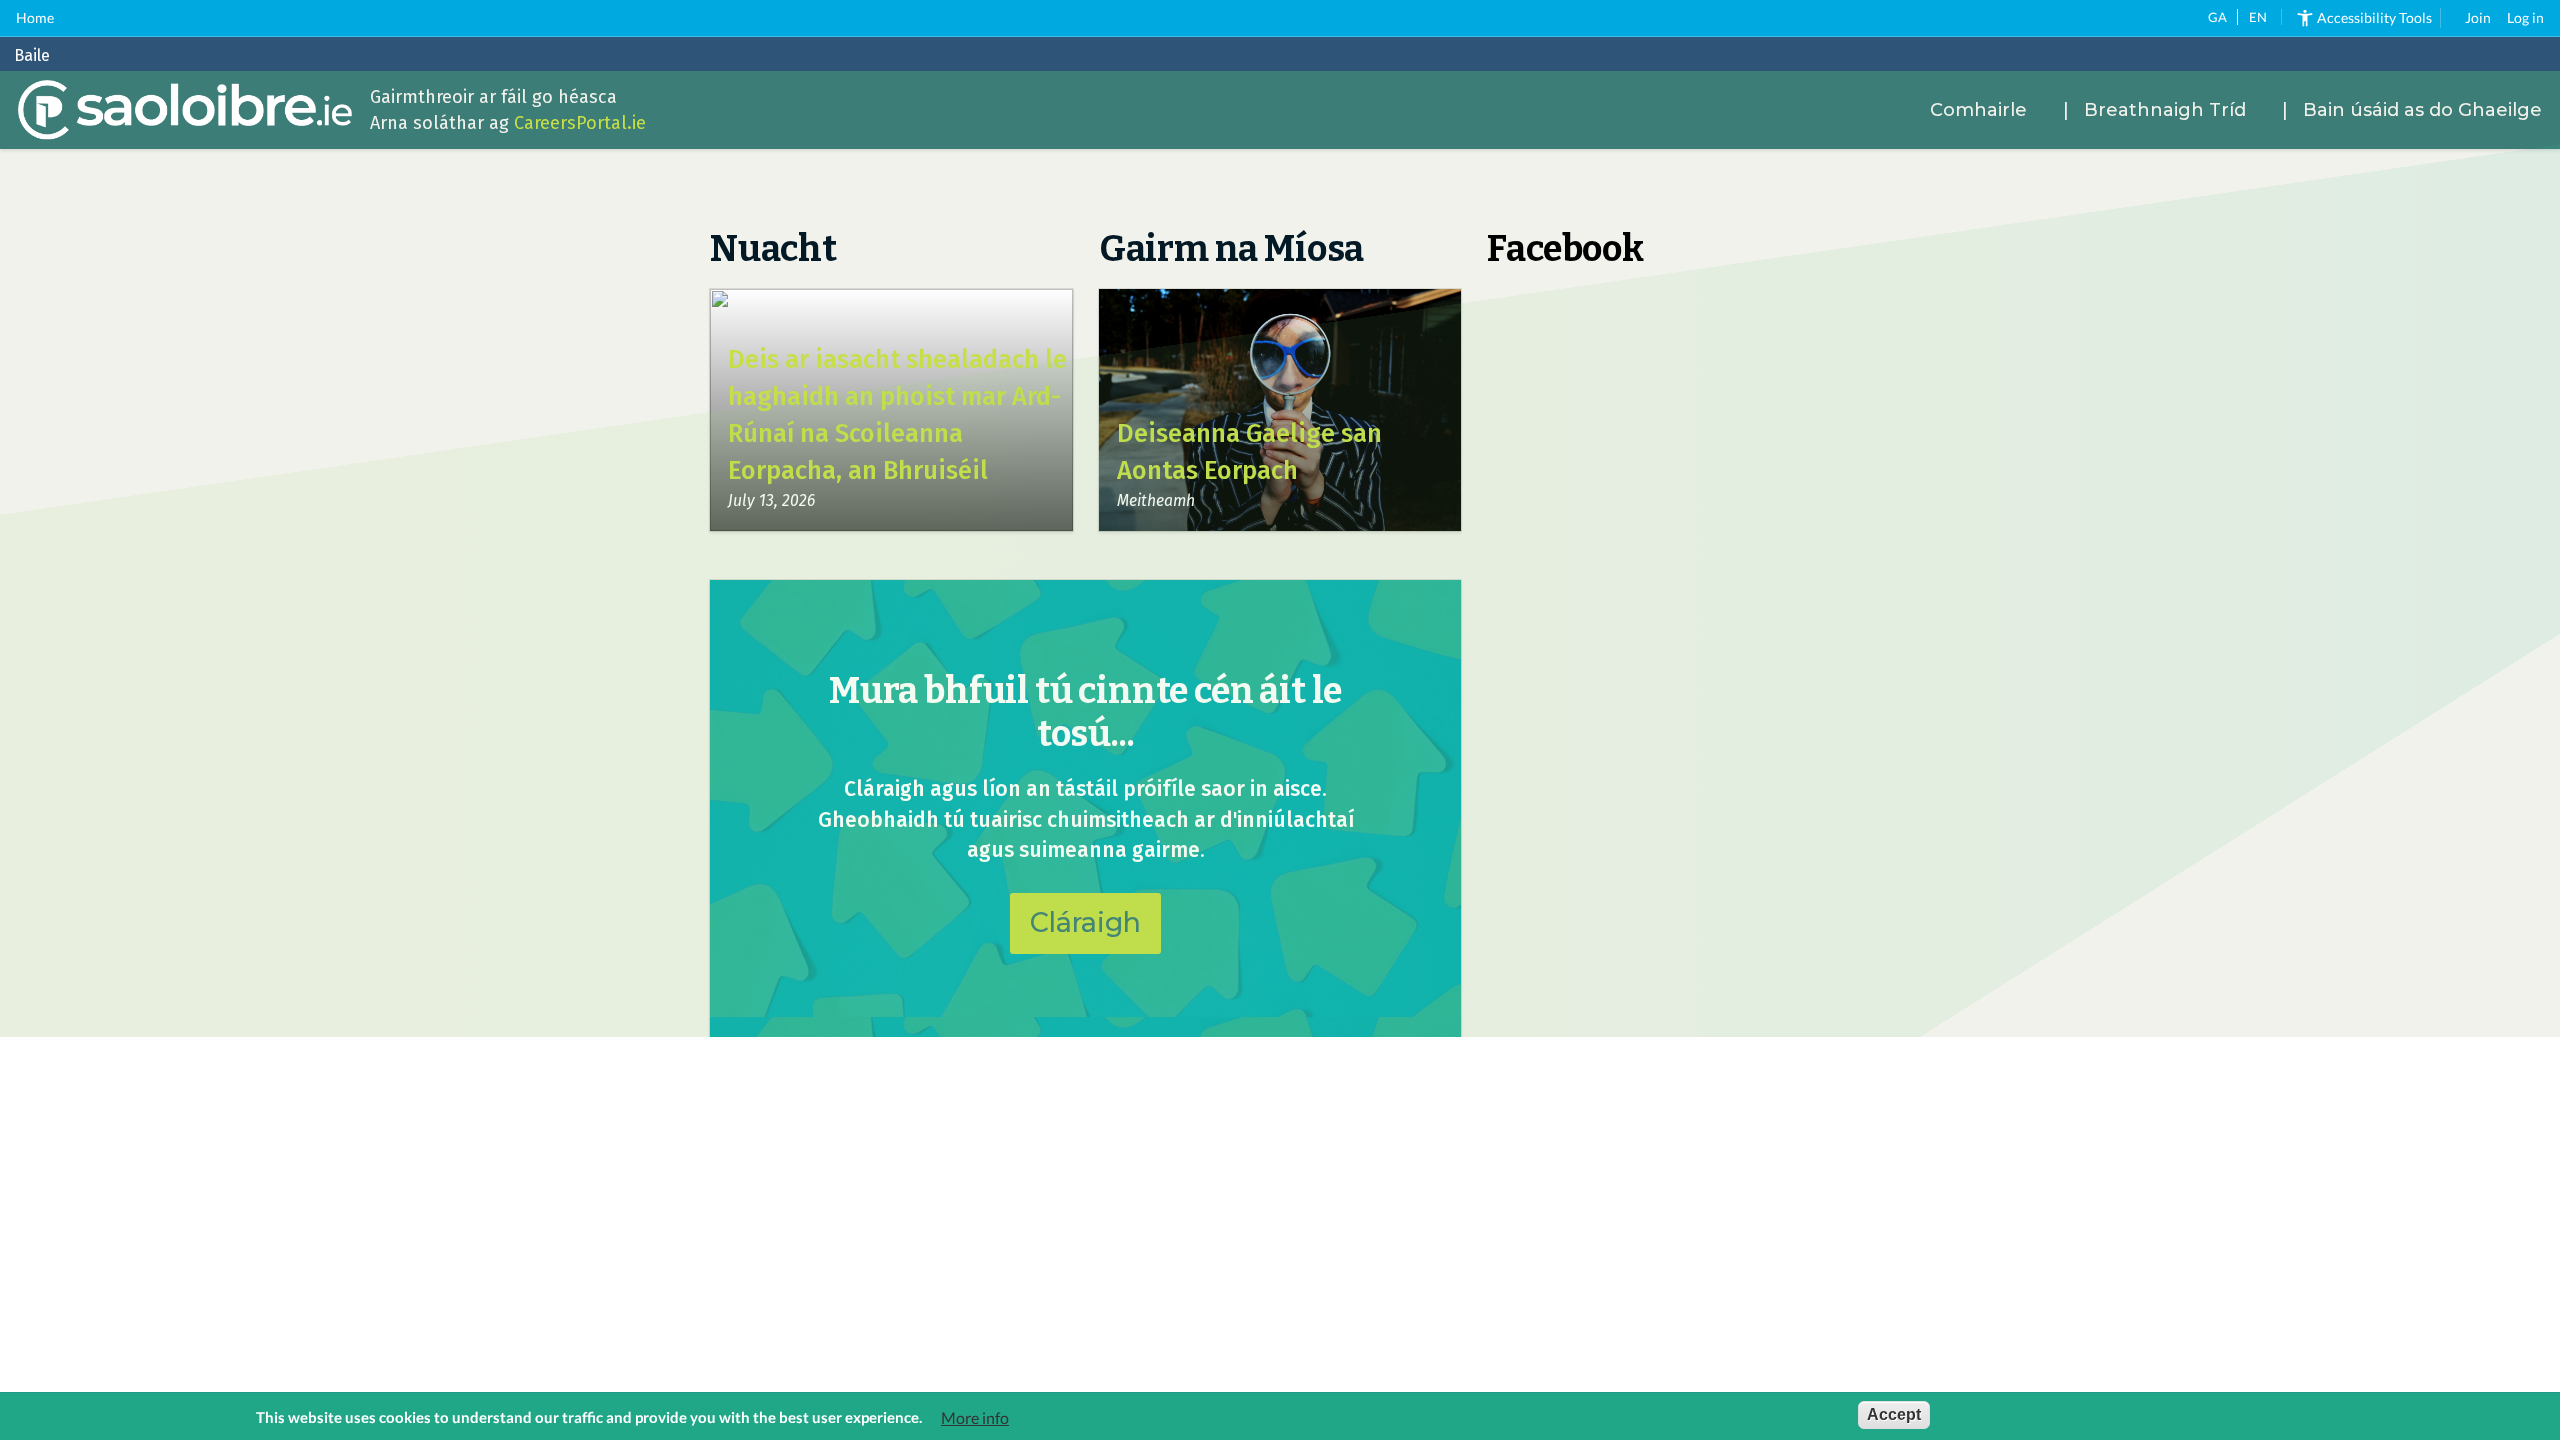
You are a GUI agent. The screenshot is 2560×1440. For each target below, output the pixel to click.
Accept (1894, 1414)
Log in (2525, 18)
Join (2478, 18)
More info (975, 1417)
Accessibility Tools (2374, 18)
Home (35, 18)
